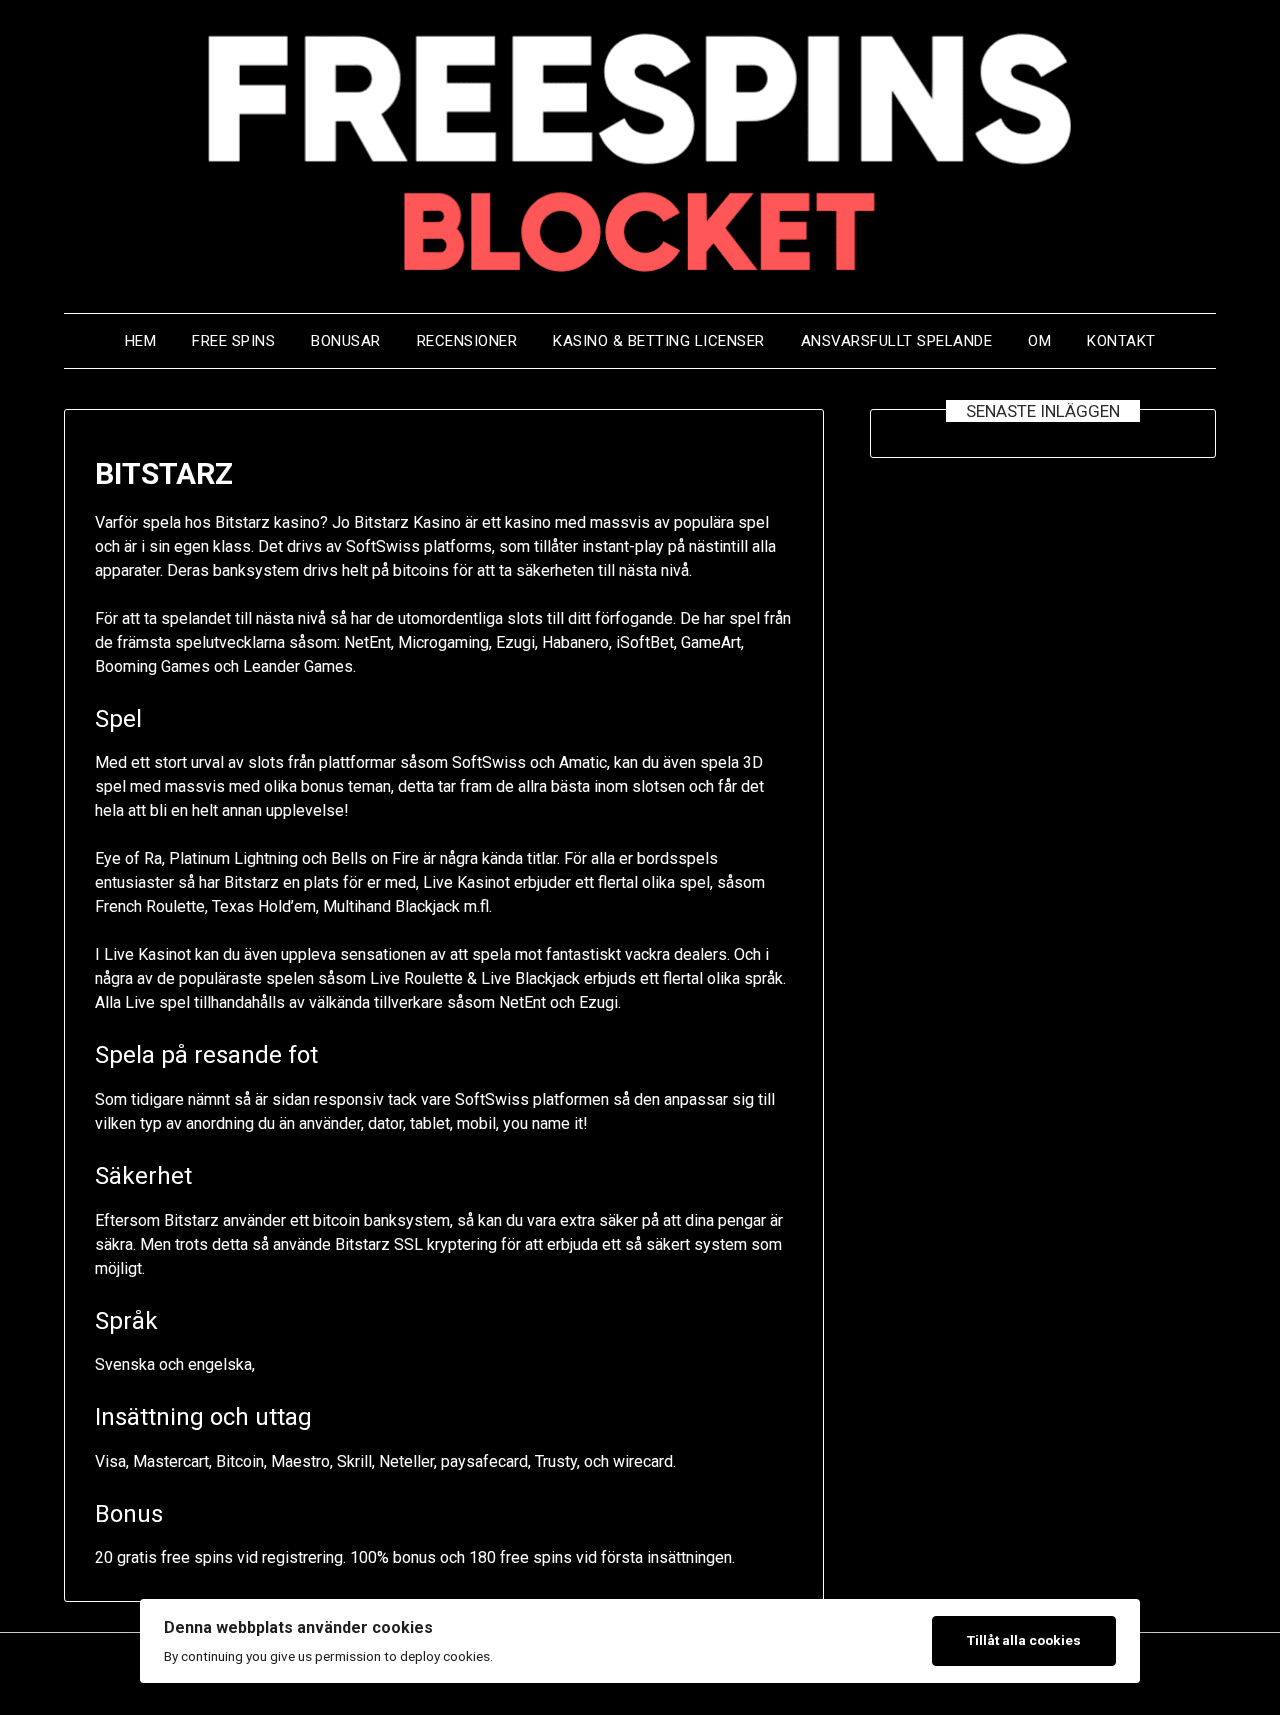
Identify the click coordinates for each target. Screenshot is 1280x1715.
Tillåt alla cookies (1024, 1640)
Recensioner (467, 341)
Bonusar (346, 341)
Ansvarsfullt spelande (897, 341)
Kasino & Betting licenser (659, 341)
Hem (141, 341)
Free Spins (233, 341)
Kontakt (1121, 341)
